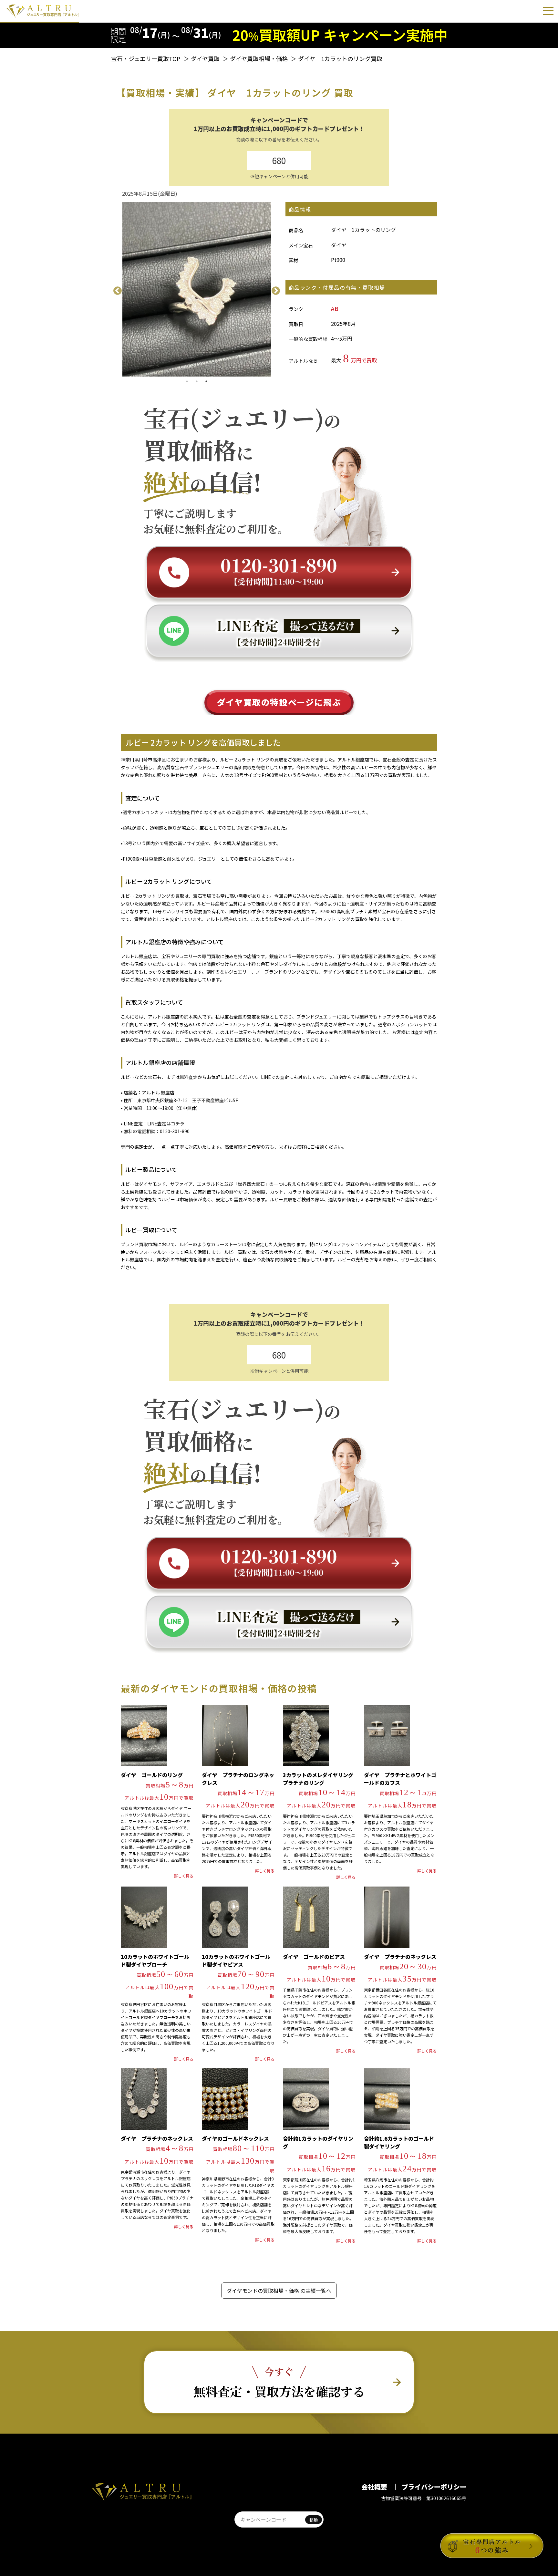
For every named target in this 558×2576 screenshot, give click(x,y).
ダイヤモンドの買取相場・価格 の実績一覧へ (279, 2291)
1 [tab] (187, 381)
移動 (314, 2520)
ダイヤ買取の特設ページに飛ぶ (279, 702)
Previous (116, 289)
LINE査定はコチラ (166, 1123)
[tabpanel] (197, 289)
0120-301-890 (175, 1131)
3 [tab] (206, 381)
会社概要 (375, 2487)
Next (274, 289)
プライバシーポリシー (434, 2487)
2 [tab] (197, 381)
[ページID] (269, 2519)
